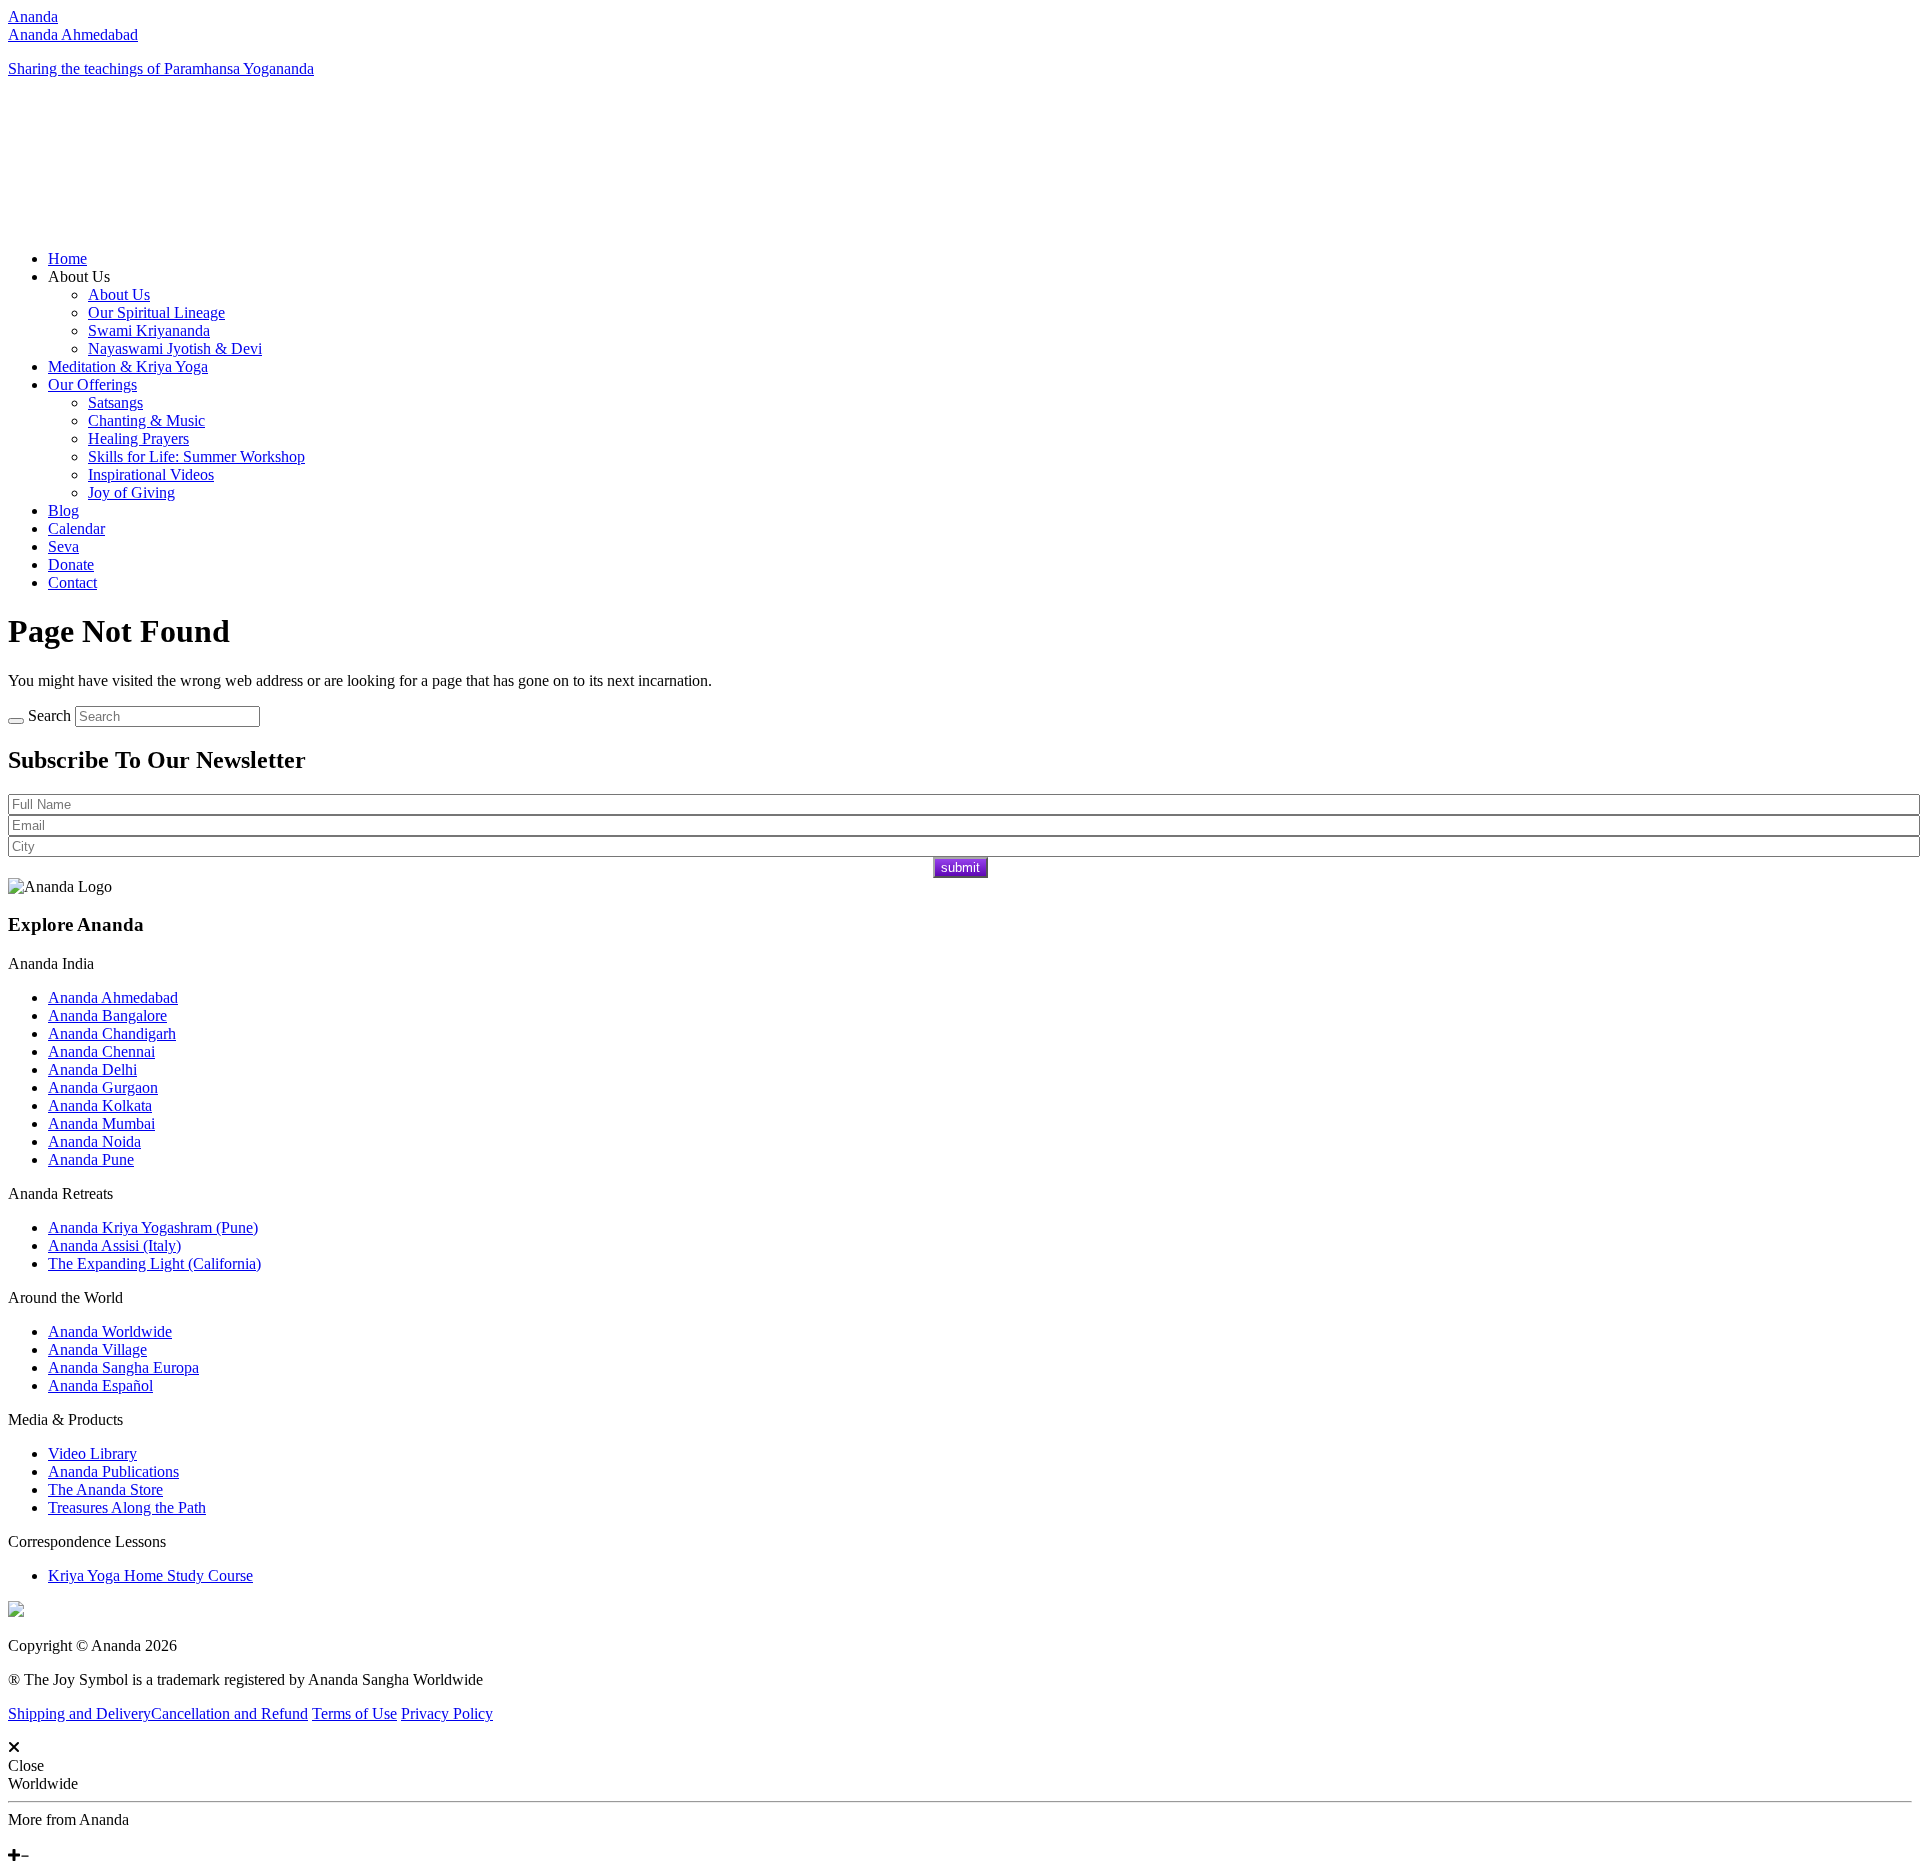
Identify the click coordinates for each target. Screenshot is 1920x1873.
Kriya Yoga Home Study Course (150, 1575)
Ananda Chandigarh (112, 1033)
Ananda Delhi (92, 1069)
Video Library (92, 1453)
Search (49, 715)
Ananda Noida (94, 1141)
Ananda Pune (91, 1159)
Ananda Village (97, 1349)
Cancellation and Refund (229, 1713)
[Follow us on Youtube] (27, 1837)
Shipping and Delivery (79, 1713)
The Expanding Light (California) (154, 1263)
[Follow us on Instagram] (43, 1837)
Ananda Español (100, 1385)
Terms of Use (354, 1713)
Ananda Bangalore (107, 1015)
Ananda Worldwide (110, 1331)
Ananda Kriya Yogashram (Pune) (153, 1227)
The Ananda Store (105, 1489)
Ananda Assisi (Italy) (114, 1245)
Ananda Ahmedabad (73, 34)
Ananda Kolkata (100, 1105)
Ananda (33, 16)
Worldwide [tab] (43, 1783)
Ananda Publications (113, 1471)
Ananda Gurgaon (103, 1087)
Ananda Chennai (101, 1051)
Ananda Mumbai (101, 1123)
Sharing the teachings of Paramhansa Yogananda (161, 68)
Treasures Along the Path (127, 1507)
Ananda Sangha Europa (123, 1367)
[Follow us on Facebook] (13, 1837)
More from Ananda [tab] (68, 1819)
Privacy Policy (447, 1713)
